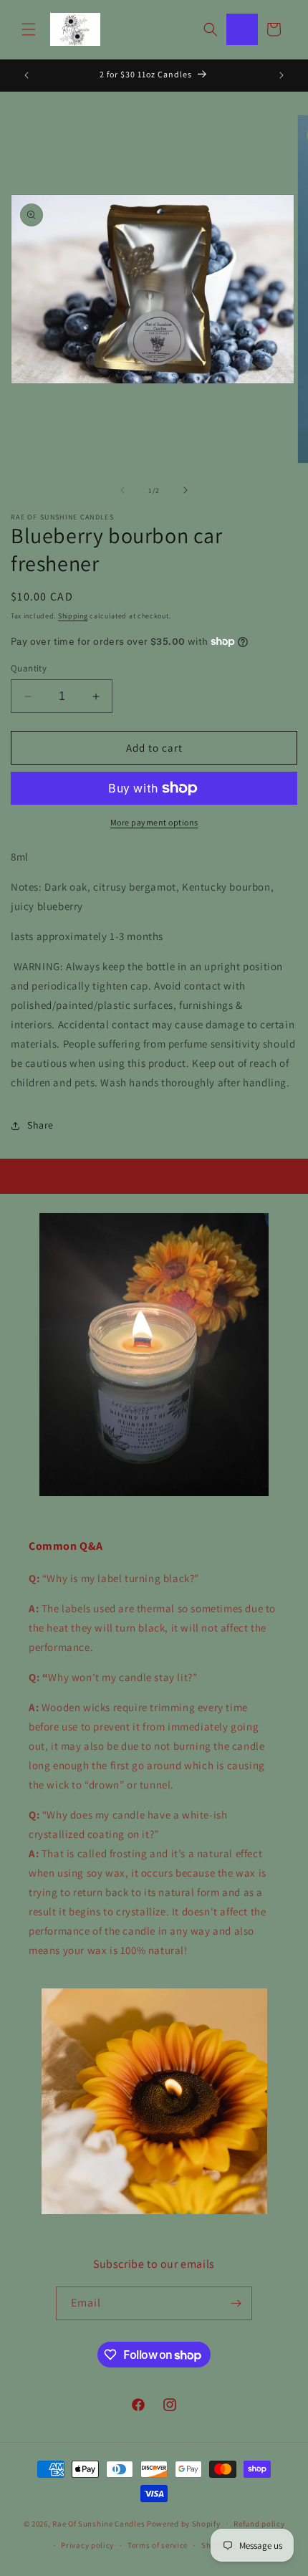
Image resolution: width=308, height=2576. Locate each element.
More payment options (154, 822)
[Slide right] (186, 490)
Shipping (73, 616)
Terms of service (158, 2545)
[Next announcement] (281, 75)
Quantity (29, 668)
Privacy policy (87, 2545)
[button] (29, 29)
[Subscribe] (236, 2303)
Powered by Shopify (184, 2523)
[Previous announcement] (27, 75)
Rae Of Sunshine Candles (98, 2523)
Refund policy (259, 2524)
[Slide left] (122, 490)
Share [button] (40, 1125)
